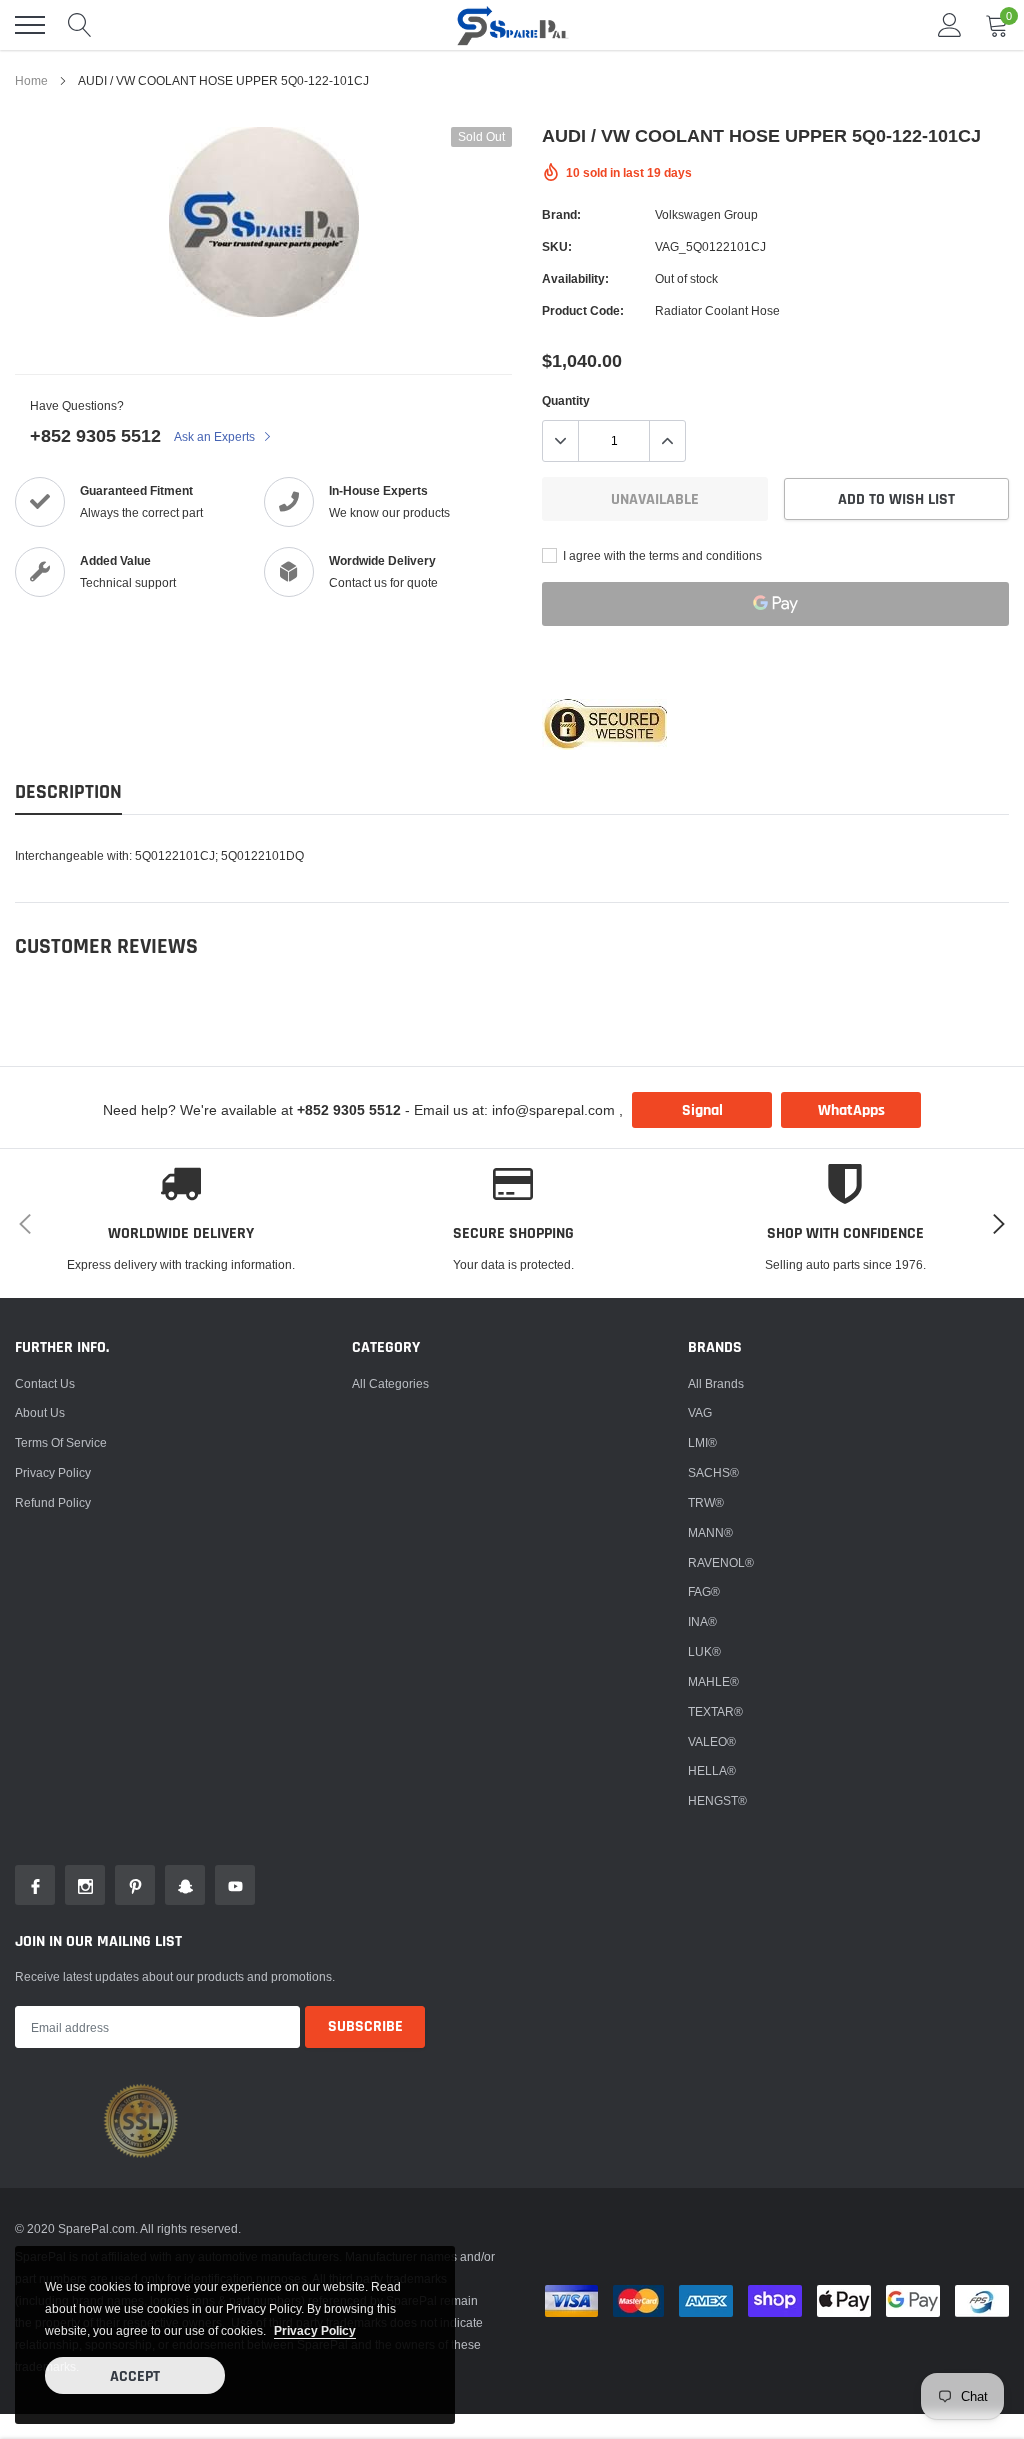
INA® (702, 1621)
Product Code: (583, 310)
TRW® (706, 1502)
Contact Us (45, 1383)
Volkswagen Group (706, 214)
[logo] (512, 25)
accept (135, 2376)
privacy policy (315, 2330)
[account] (950, 24)
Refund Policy (53, 1502)
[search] (80, 25)
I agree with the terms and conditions (661, 555)
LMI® (702, 1442)
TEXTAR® (715, 1711)
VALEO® (712, 1741)
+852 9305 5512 (95, 435)
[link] (35, 1885)
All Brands (716, 1383)
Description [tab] (68, 792)
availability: (575, 278)
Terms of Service (61, 1442)
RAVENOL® (721, 1562)
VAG (700, 1412)
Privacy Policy (53, 1472)
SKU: (557, 246)
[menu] (30, 25)
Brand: (561, 214)
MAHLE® (713, 1681)
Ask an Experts (216, 436)
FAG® (704, 1591)
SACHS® (713, 1472)
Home (31, 80)
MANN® (710, 1532)
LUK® (704, 1651)
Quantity (566, 400)
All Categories (390, 1383)
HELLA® (712, 1770)
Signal (702, 1110)
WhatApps (851, 1110)
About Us (40, 1412)
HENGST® (717, 1800)
